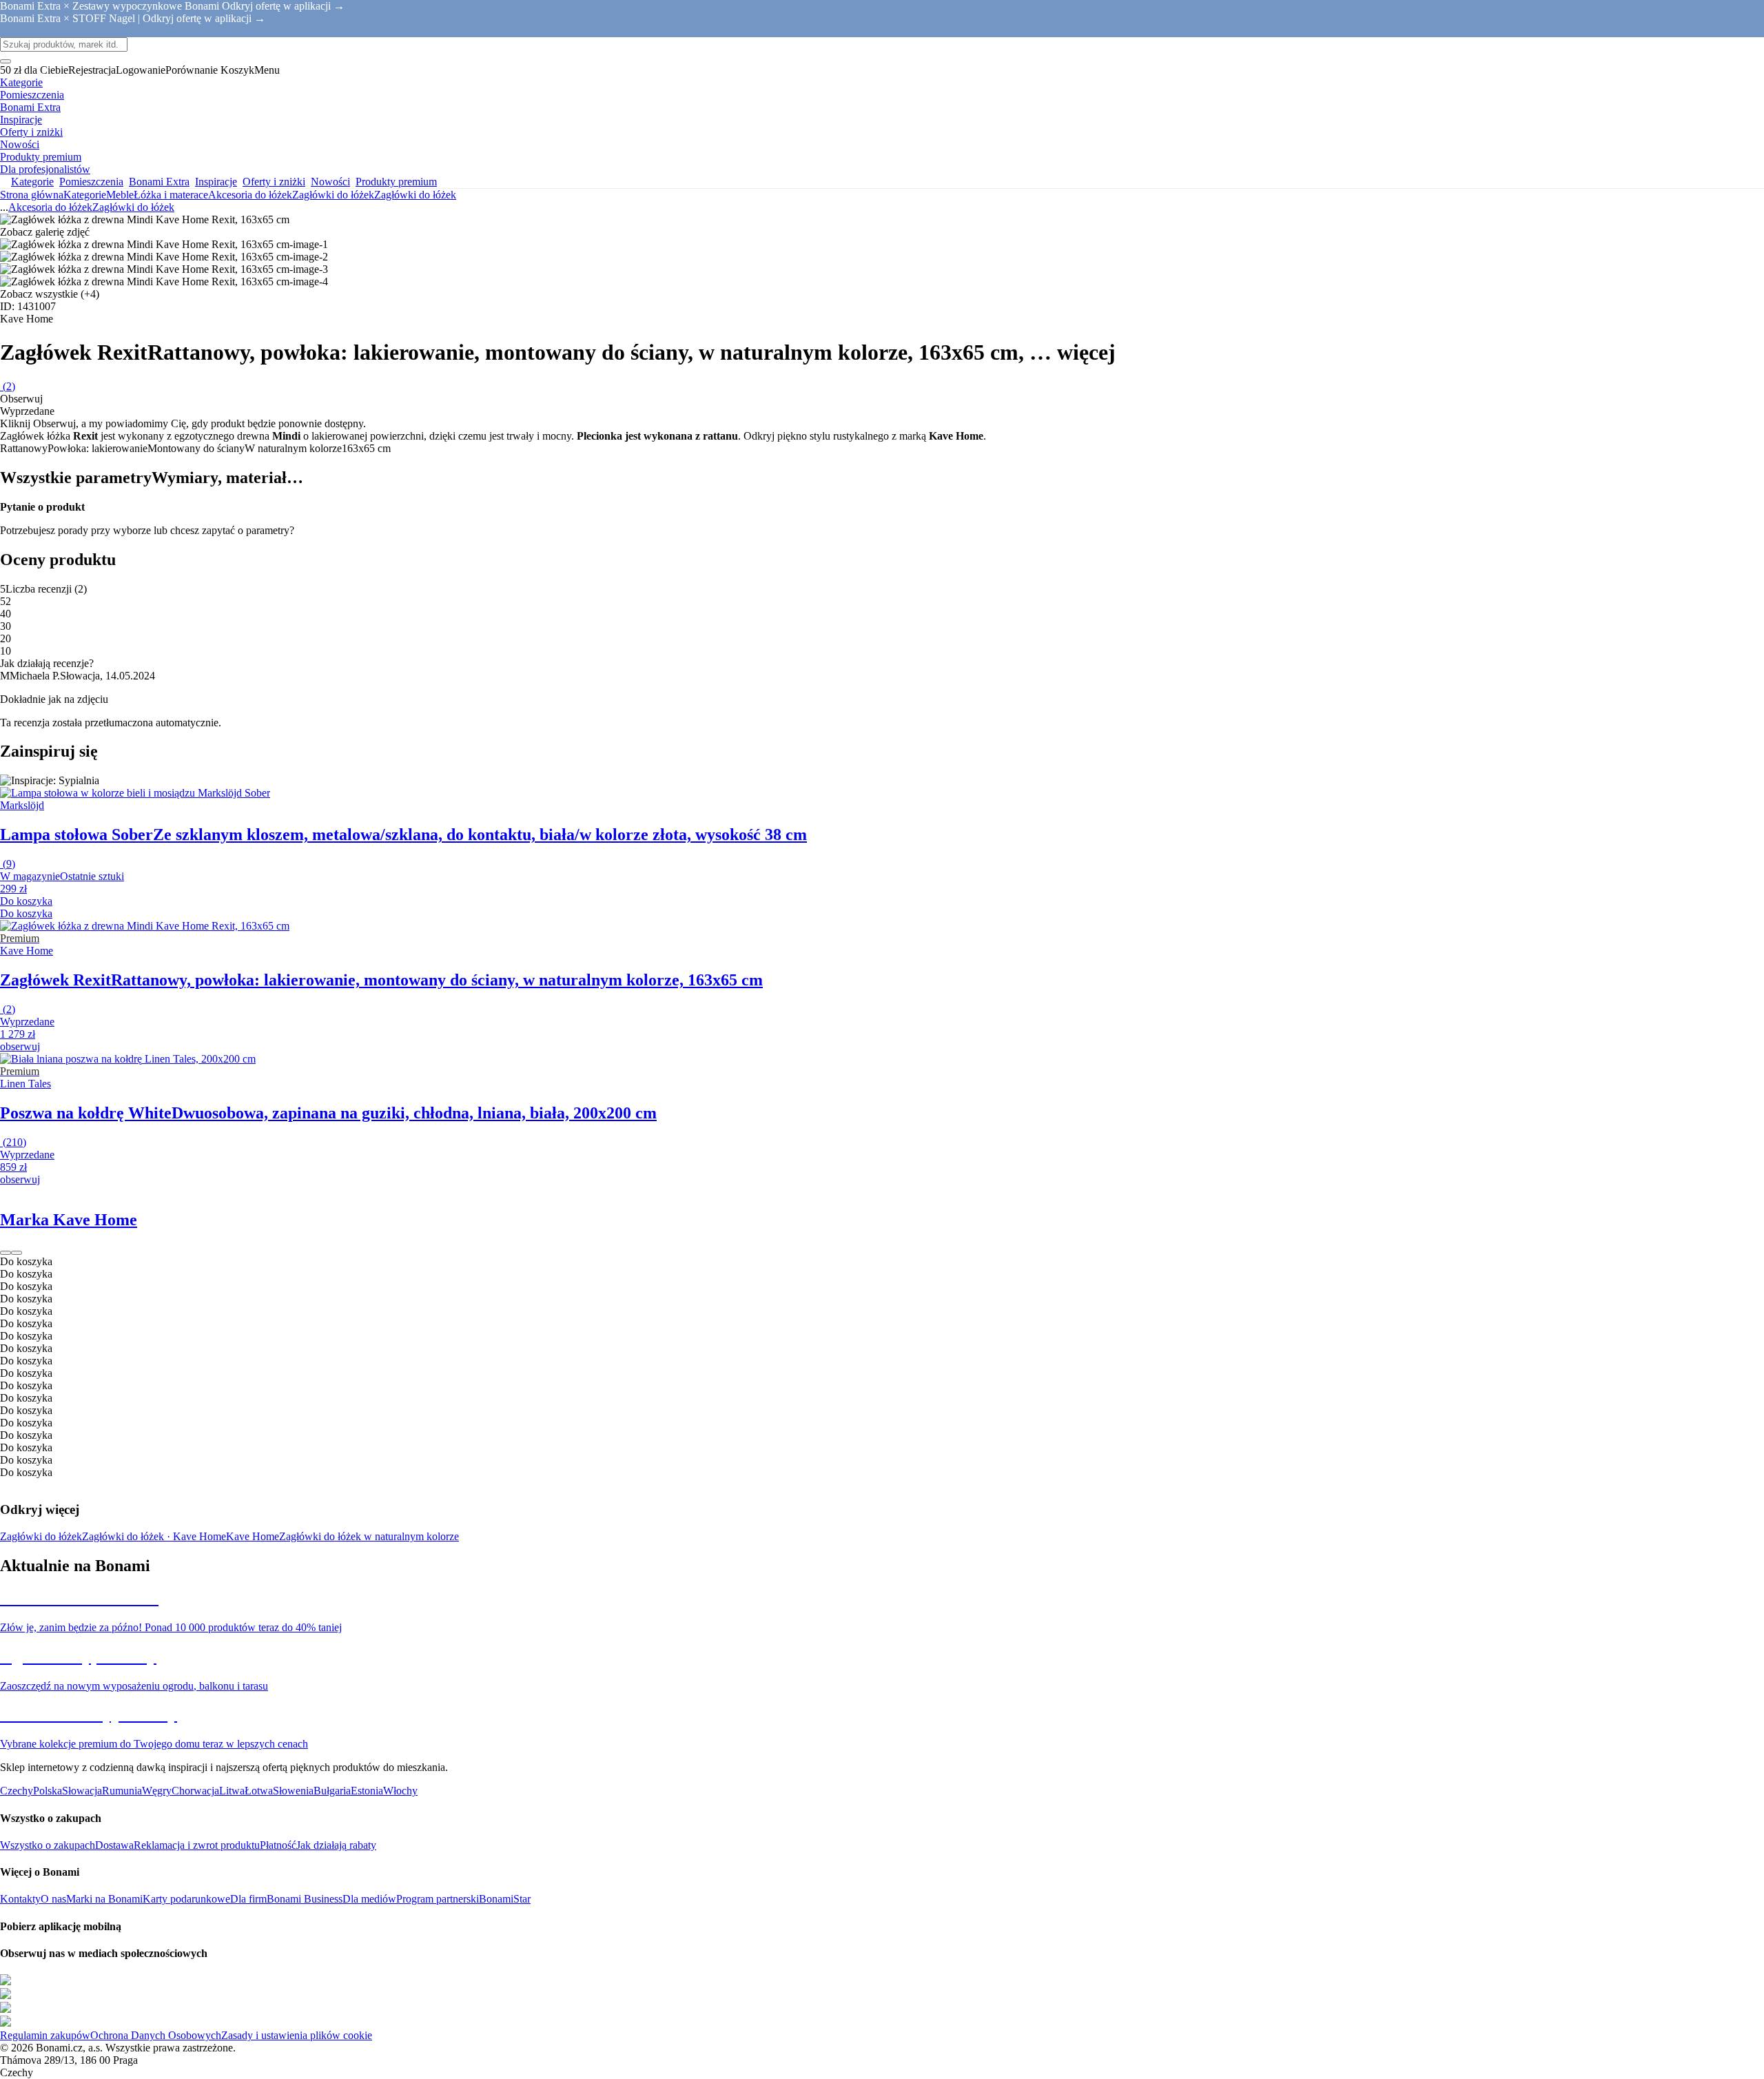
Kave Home (253, 1536)
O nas (53, 1899)
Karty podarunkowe (186, 1899)
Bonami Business (305, 1899)
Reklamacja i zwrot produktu (197, 1845)
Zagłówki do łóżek (415, 195)
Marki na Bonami (104, 1899)
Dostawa (114, 1845)
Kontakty (20, 1899)
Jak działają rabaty (336, 1845)
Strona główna (32, 195)
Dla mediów (369, 1899)
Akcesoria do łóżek (250, 195)
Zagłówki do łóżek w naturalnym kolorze (369, 1536)
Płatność (278, 1845)
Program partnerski (438, 1899)
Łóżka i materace (171, 195)
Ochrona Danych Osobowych (156, 2035)
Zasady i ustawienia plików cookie (297, 2035)
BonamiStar (505, 1899)
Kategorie (85, 195)
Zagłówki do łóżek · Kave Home (154, 1536)
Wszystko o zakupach (48, 1845)
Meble (120, 195)
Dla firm (248, 1899)
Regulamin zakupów (45, 2035)
